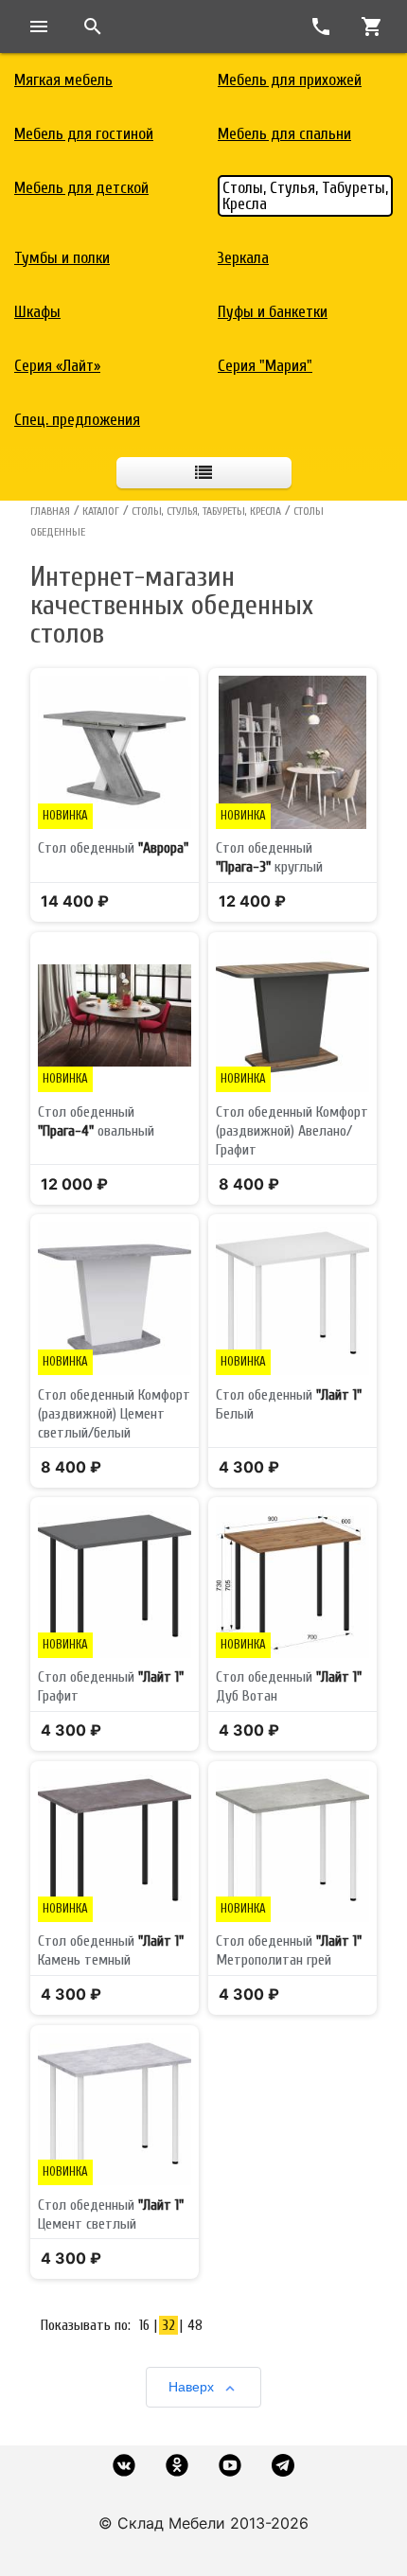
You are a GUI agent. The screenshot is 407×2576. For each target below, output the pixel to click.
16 (144, 2325)
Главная (50, 511)
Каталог (101, 511)
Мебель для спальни (284, 134)
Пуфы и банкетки (273, 312)
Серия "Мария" (265, 366)
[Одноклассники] (177, 2465)
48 (195, 2325)
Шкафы (37, 312)
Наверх (191, 2387)
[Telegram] (283, 2465)
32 (168, 2325)
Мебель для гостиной (84, 134)
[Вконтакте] (124, 2465)
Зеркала (243, 258)
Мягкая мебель (63, 80)
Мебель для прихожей (290, 80)
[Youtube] (230, 2465)
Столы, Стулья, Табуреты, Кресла (305, 196)
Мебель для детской (81, 188)
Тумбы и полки (62, 258)
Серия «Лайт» (57, 366)
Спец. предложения (77, 420)
